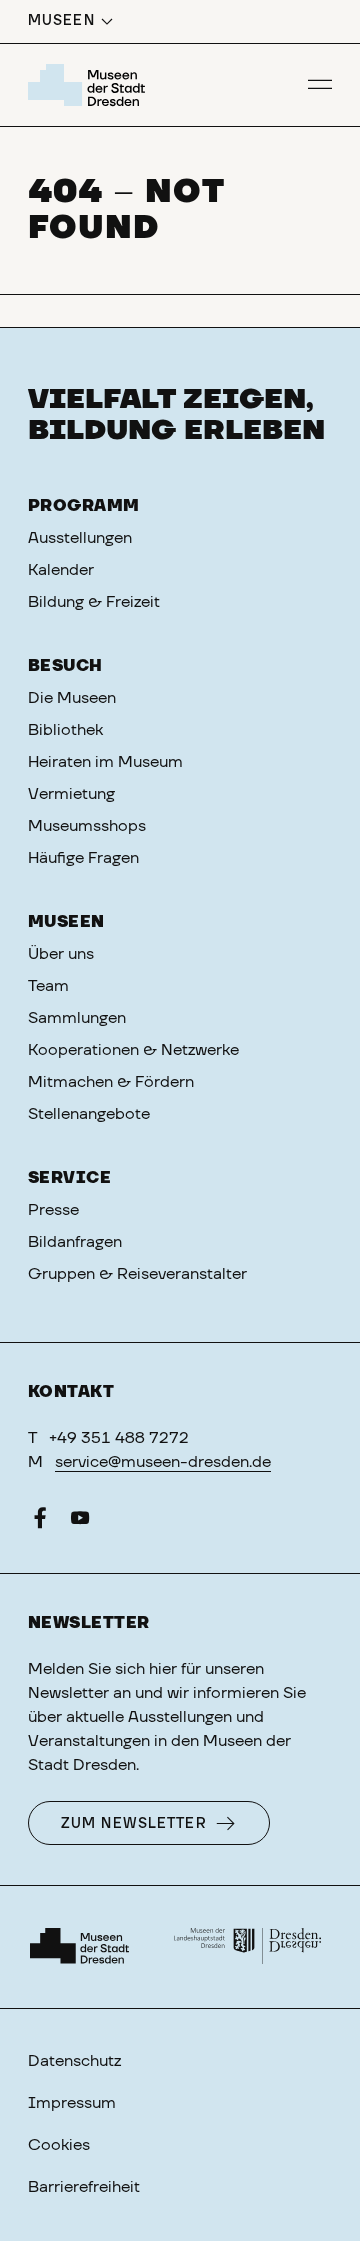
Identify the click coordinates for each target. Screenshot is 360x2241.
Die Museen (72, 698)
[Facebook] (40, 1522)
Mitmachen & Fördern (111, 1082)
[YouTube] (80, 1522)
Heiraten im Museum (105, 762)
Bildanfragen (75, 1242)
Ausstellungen (80, 538)
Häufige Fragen (83, 858)
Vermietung (71, 794)
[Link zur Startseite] (89, 85)
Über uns (61, 954)
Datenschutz (74, 2061)
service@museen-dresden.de (163, 1462)
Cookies (59, 2145)
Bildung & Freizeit (94, 602)
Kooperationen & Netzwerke (133, 1050)
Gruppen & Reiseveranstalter (137, 1274)
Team (48, 986)
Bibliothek (65, 730)
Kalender (61, 570)
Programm (84, 506)
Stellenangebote (89, 1114)
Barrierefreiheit (84, 2187)
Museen (66, 922)
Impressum (72, 2103)
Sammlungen (77, 1018)
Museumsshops (87, 826)
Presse (53, 1210)
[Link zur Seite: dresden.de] (248, 1947)
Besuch (65, 666)
